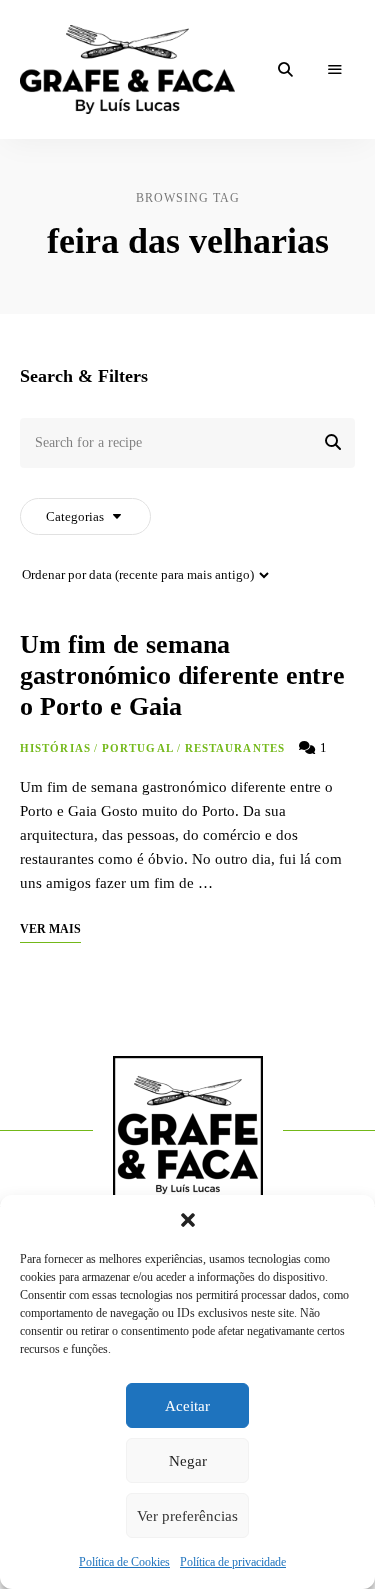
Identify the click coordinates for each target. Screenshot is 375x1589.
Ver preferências (187, 1516)
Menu (335, 70)
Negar (188, 1461)
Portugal (138, 748)
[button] (188, 1220)
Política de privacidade (233, 1562)
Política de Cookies (124, 1562)
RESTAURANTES (235, 748)
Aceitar (187, 1406)
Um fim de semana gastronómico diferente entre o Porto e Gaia (182, 675)
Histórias (55, 748)
